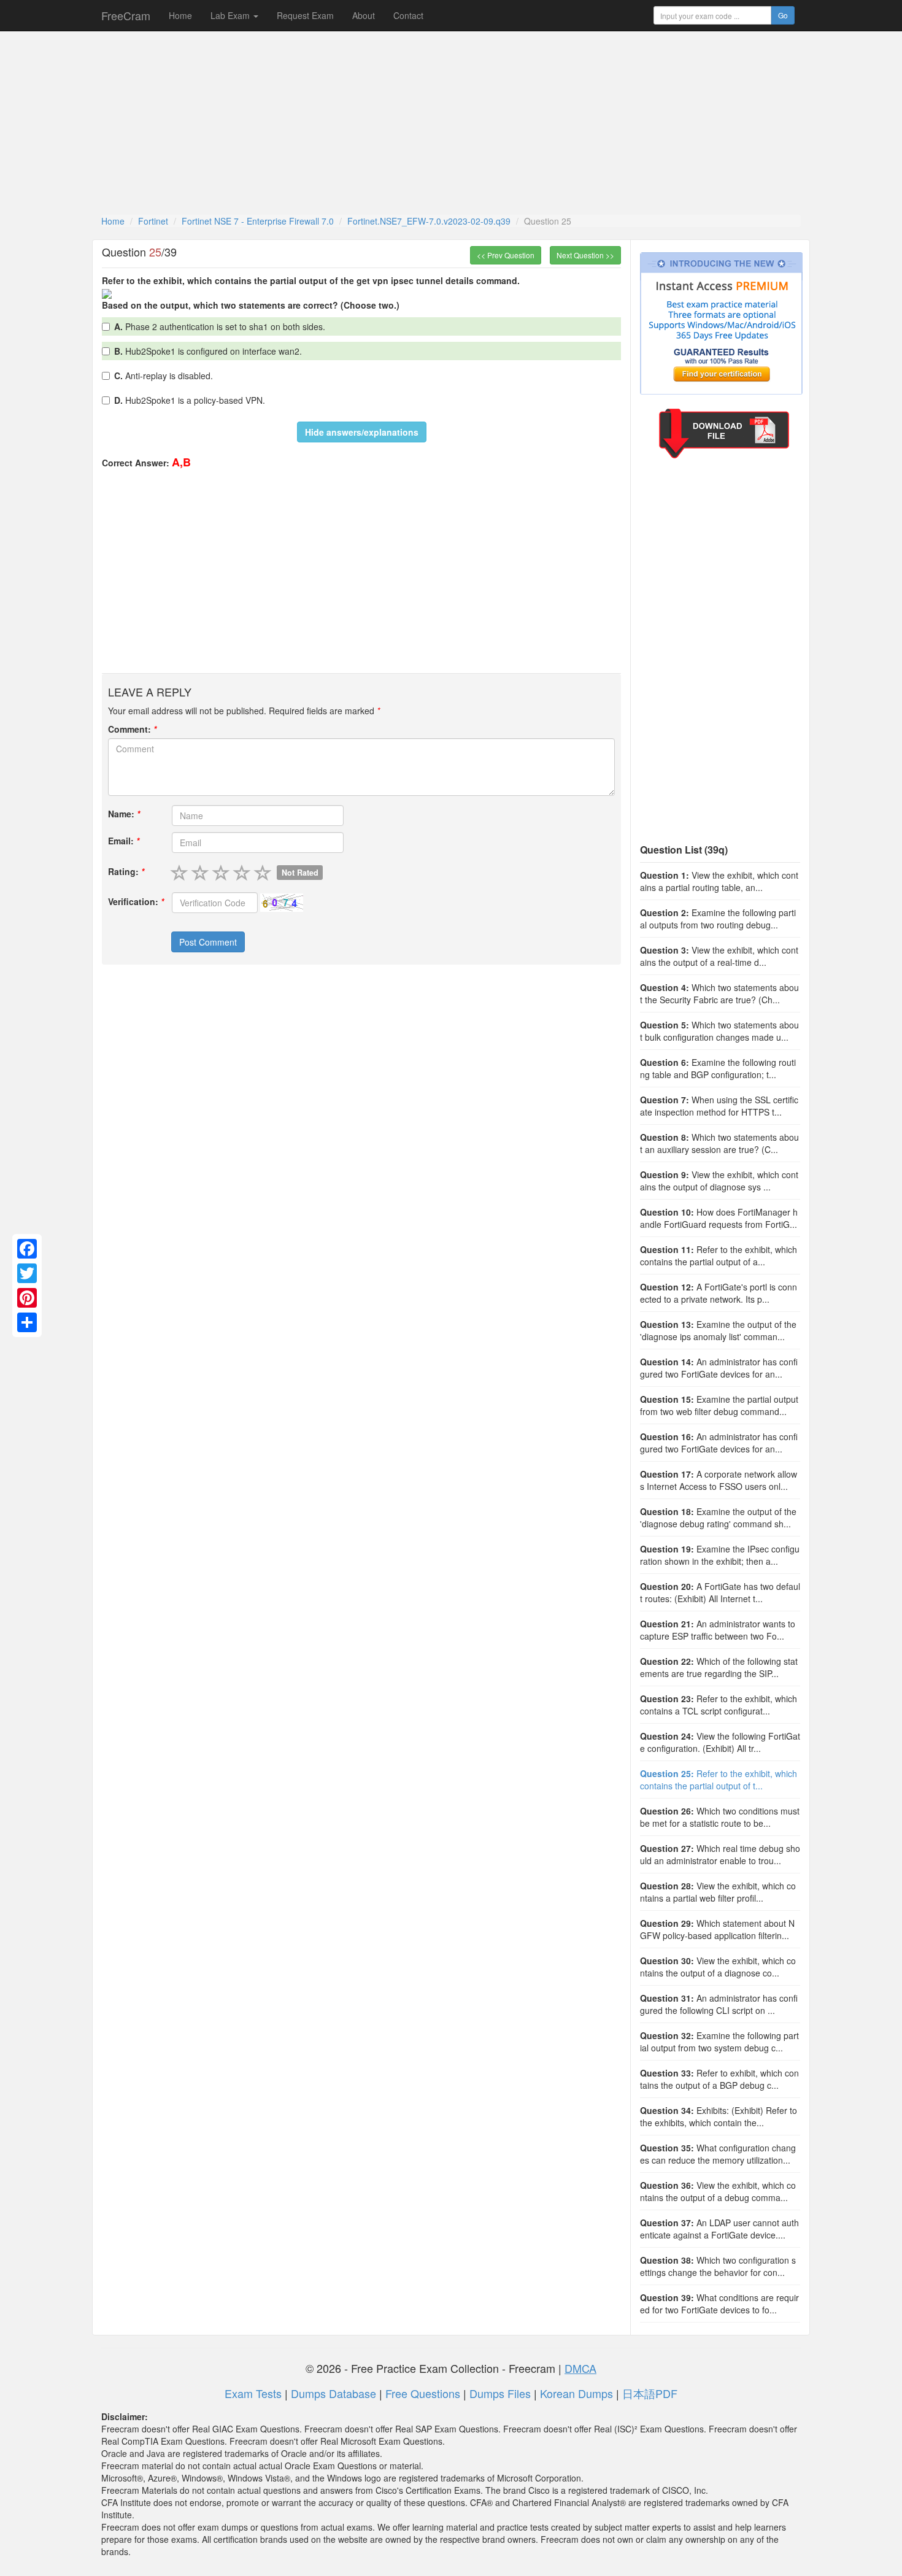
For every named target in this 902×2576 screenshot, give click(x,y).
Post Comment (208, 942)
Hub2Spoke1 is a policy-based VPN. (190, 400)
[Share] (27, 1322)
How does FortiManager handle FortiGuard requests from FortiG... (719, 1218)
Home (180, 15)
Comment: (132, 729)
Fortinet (153, 221)
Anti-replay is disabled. (164, 376)
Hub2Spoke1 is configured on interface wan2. (208, 351)
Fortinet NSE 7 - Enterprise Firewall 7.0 (258, 221)
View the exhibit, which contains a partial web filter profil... (718, 1892)
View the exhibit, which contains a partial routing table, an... (719, 881)
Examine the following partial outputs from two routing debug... (718, 919)
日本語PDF (650, 2393)
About (364, 15)
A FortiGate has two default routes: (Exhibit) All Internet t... (720, 1592)
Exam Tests (253, 2393)
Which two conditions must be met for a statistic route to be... (720, 1817)
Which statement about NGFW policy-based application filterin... (717, 1929)
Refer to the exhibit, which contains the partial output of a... (719, 1255)
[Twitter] (27, 1273)
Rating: (126, 871)
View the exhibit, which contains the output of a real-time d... (719, 956)
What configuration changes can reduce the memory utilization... (718, 2154)
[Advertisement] (451, 123)
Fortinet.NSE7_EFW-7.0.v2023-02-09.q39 (429, 221)
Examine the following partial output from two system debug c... (719, 2042)
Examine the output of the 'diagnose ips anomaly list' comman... (718, 1330)
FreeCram (126, 15)
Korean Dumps (576, 2393)
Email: (124, 841)
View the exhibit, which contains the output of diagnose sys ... (719, 1181)
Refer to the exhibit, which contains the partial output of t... (719, 1780)
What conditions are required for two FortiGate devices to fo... (719, 2304)
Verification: (136, 901)
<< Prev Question (506, 255)
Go (783, 15)
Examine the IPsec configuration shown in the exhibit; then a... (720, 1555)
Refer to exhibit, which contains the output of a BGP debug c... (719, 2079)
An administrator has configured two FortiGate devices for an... (719, 1368)
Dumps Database (333, 2393)
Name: (124, 814)
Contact (408, 15)
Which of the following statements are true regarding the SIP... (719, 1667)
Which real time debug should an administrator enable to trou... (720, 1854)
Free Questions (423, 2393)
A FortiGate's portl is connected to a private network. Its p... (719, 1293)
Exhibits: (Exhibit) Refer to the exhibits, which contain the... (719, 2116)
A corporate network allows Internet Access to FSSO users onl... (719, 1480)
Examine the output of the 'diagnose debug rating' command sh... (718, 1517)
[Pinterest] (27, 1298)
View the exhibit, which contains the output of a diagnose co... (718, 1967)
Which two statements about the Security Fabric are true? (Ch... (719, 993)
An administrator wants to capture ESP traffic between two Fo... (718, 1630)
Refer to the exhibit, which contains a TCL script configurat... (719, 1705)
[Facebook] (27, 1249)
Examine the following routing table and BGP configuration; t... (718, 1068)
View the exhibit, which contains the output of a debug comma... (718, 2191)
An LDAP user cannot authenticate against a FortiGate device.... (719, 2229)
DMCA (580, 2368)
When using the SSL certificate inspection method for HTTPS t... (719, 1106)
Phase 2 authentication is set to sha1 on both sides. (220, 326)
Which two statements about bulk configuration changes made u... (719, 1031)
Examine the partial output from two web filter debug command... (719, 1405)
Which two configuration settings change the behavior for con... (718, 2266)
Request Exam (305, 15)
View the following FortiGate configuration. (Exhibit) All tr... (720, 1742)
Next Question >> (585, 255)
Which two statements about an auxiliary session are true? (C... (719, 1143)
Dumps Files (500, 2393)
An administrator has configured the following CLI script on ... (719, 2004)
